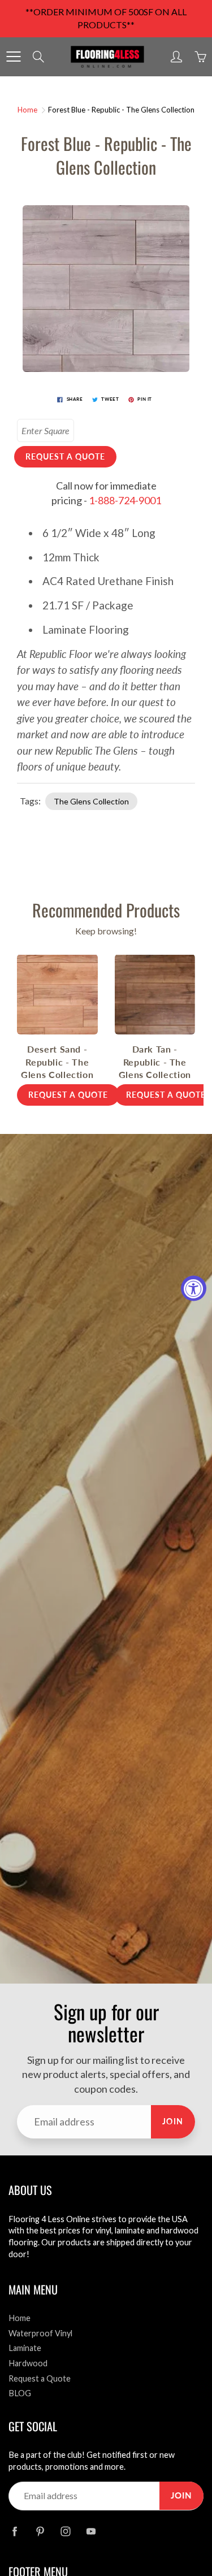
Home (27, 110)
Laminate (25, 2348)
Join (173, 2121)
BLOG (20, 2393)
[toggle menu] (13, 57)
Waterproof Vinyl (40, 2333)
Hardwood (28, 2363)
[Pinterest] (40, 2532)
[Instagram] (65, 2532)
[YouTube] (91, 2532)
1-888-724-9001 (125, 500)
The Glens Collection (91, 801)
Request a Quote (40, 2378)
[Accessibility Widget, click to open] (194, 1288)
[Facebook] (14, 2532)
